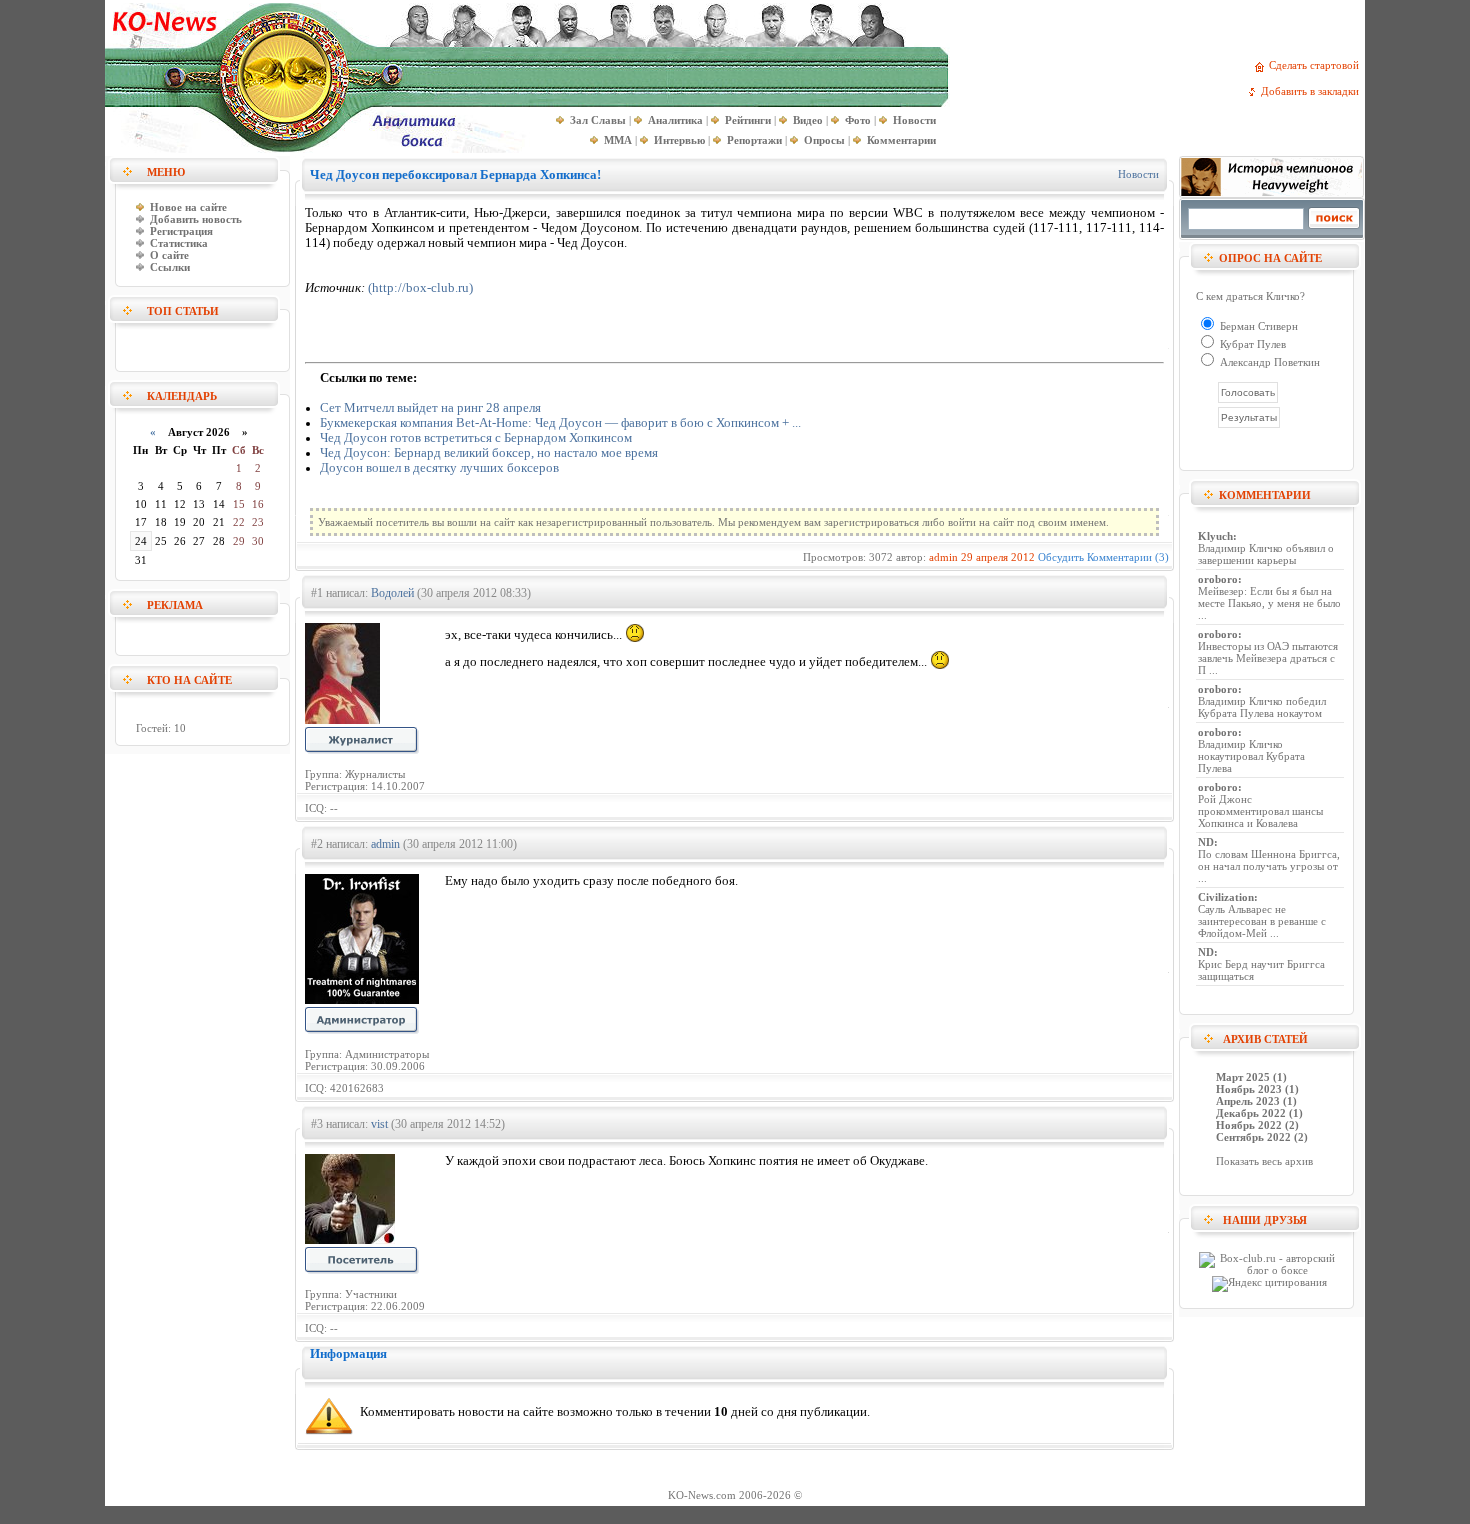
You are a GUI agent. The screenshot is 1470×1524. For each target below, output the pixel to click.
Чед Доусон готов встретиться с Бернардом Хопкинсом (476, 438)
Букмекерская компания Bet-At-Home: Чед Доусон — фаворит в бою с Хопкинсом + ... (560, 423)
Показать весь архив (1264, 1161)
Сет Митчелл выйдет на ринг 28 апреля (430, 408)
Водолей (392, 593)
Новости (1138, 174)
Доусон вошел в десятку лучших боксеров (439, 468)
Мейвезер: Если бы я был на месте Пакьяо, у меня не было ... (1269, 603)
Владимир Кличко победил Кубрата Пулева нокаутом (1262, 707)
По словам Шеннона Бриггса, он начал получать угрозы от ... (1269, 866)
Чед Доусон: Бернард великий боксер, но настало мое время (489, 453)
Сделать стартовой (1317, 65)
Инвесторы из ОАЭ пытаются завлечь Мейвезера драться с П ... (1268, 658)
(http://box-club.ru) (420, 288)
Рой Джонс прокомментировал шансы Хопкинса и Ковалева (1260, 811)
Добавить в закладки (1313, 91)
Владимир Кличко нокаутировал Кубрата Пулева (1251, 756)
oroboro (1218, 579)
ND (1206, 842)
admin (943, 557)
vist (379, 1124)
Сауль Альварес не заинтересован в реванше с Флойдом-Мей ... (1262, 921)
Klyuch (1215, 536)
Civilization (1226, 897)
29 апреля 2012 (998, 557)
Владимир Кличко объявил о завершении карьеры (1266, 554)
